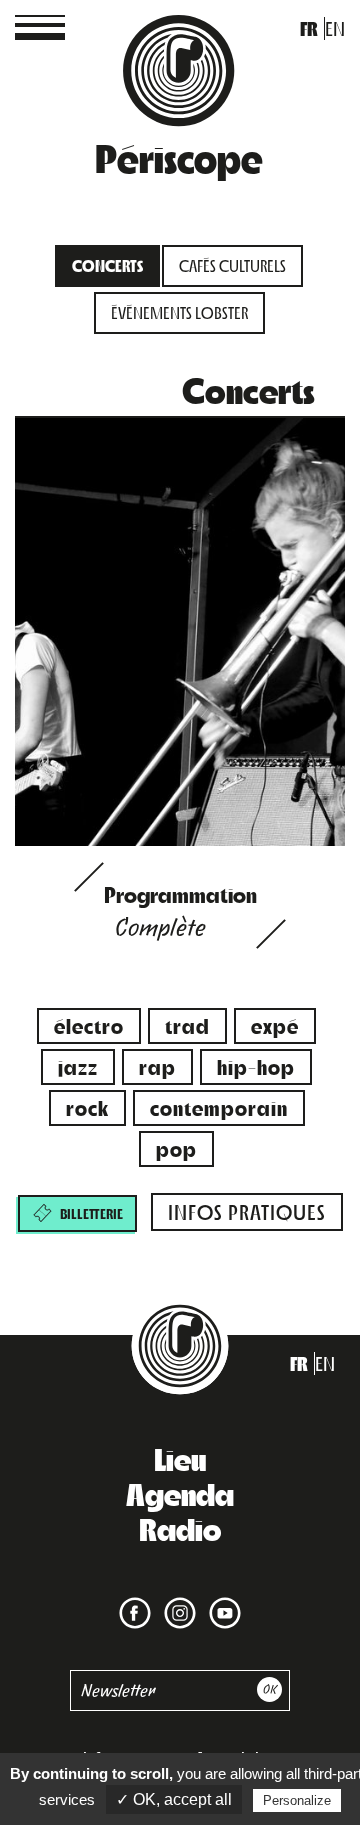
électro (89, 1025)
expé (275, 1025)
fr (309, 28)
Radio (180, 1528)
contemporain (219, 1107)
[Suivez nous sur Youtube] (221, 1600)
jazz (78, 1066)
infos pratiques (247, 1211)
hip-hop (256, 1066)
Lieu (180, 1458)
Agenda (180, 1493)
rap (157, 1066)
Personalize (297, 1800)
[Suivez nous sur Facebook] (135, 1600)
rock (87, 1107)
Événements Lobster (179, 312)
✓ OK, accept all (174, 1799)
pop (176, 1148)
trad (187, 1025)
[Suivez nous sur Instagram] (176, 1600)
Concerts (107, 265)
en (335, 28)
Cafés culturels (232, 265)
